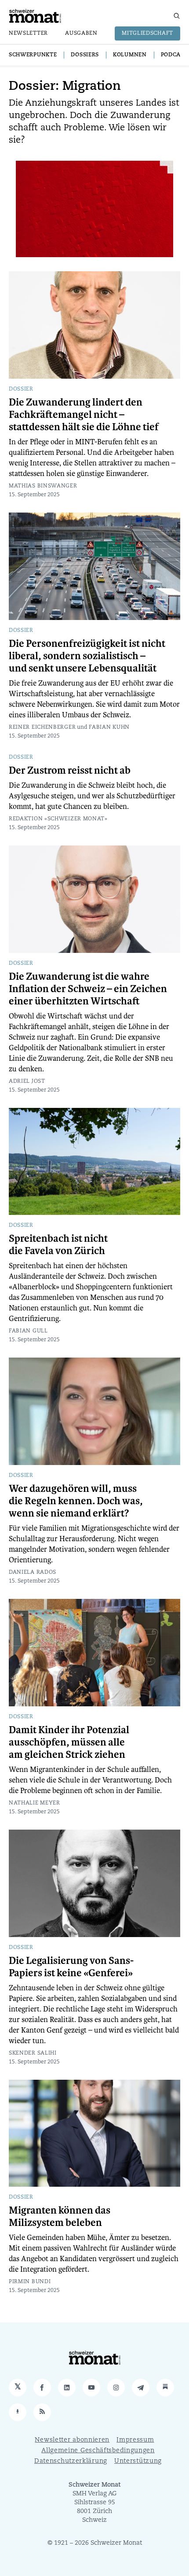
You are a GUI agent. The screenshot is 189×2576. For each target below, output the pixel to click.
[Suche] (177, 16)
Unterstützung (138, 2461)
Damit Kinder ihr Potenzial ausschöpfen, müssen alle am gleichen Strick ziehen (69, 1742)
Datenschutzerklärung (71, 2461)
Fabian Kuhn (109, 727)
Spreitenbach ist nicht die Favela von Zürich (58, 1245)
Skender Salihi (33, 2053)
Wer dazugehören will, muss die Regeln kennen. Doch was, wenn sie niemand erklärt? (76, 1501)
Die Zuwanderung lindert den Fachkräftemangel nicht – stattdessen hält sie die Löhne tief (84, 415)
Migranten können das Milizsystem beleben (60, 2217)
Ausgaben (81, 33)
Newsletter (28, 33)
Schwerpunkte (33, 55)
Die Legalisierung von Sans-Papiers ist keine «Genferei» (71, 1967)
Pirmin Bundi (30, 2282)
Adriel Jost (27, 1081)
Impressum (135, 2440)
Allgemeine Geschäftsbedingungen (98, 2451)
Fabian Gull (28, 1331)
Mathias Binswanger (43, 486)
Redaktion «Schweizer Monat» (58, 819)
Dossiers (85, 55)
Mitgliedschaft (147, 33)
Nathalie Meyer (35, 1803)
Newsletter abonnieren (72, 2440)
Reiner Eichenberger (42, 727)
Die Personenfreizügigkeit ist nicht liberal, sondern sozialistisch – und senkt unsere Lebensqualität (87, 656)
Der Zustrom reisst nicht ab (70, 771)
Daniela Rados (33, 1572)
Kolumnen (130, 55)
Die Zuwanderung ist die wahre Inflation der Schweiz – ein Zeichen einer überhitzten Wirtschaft (88, 989)
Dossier (21, 389)
